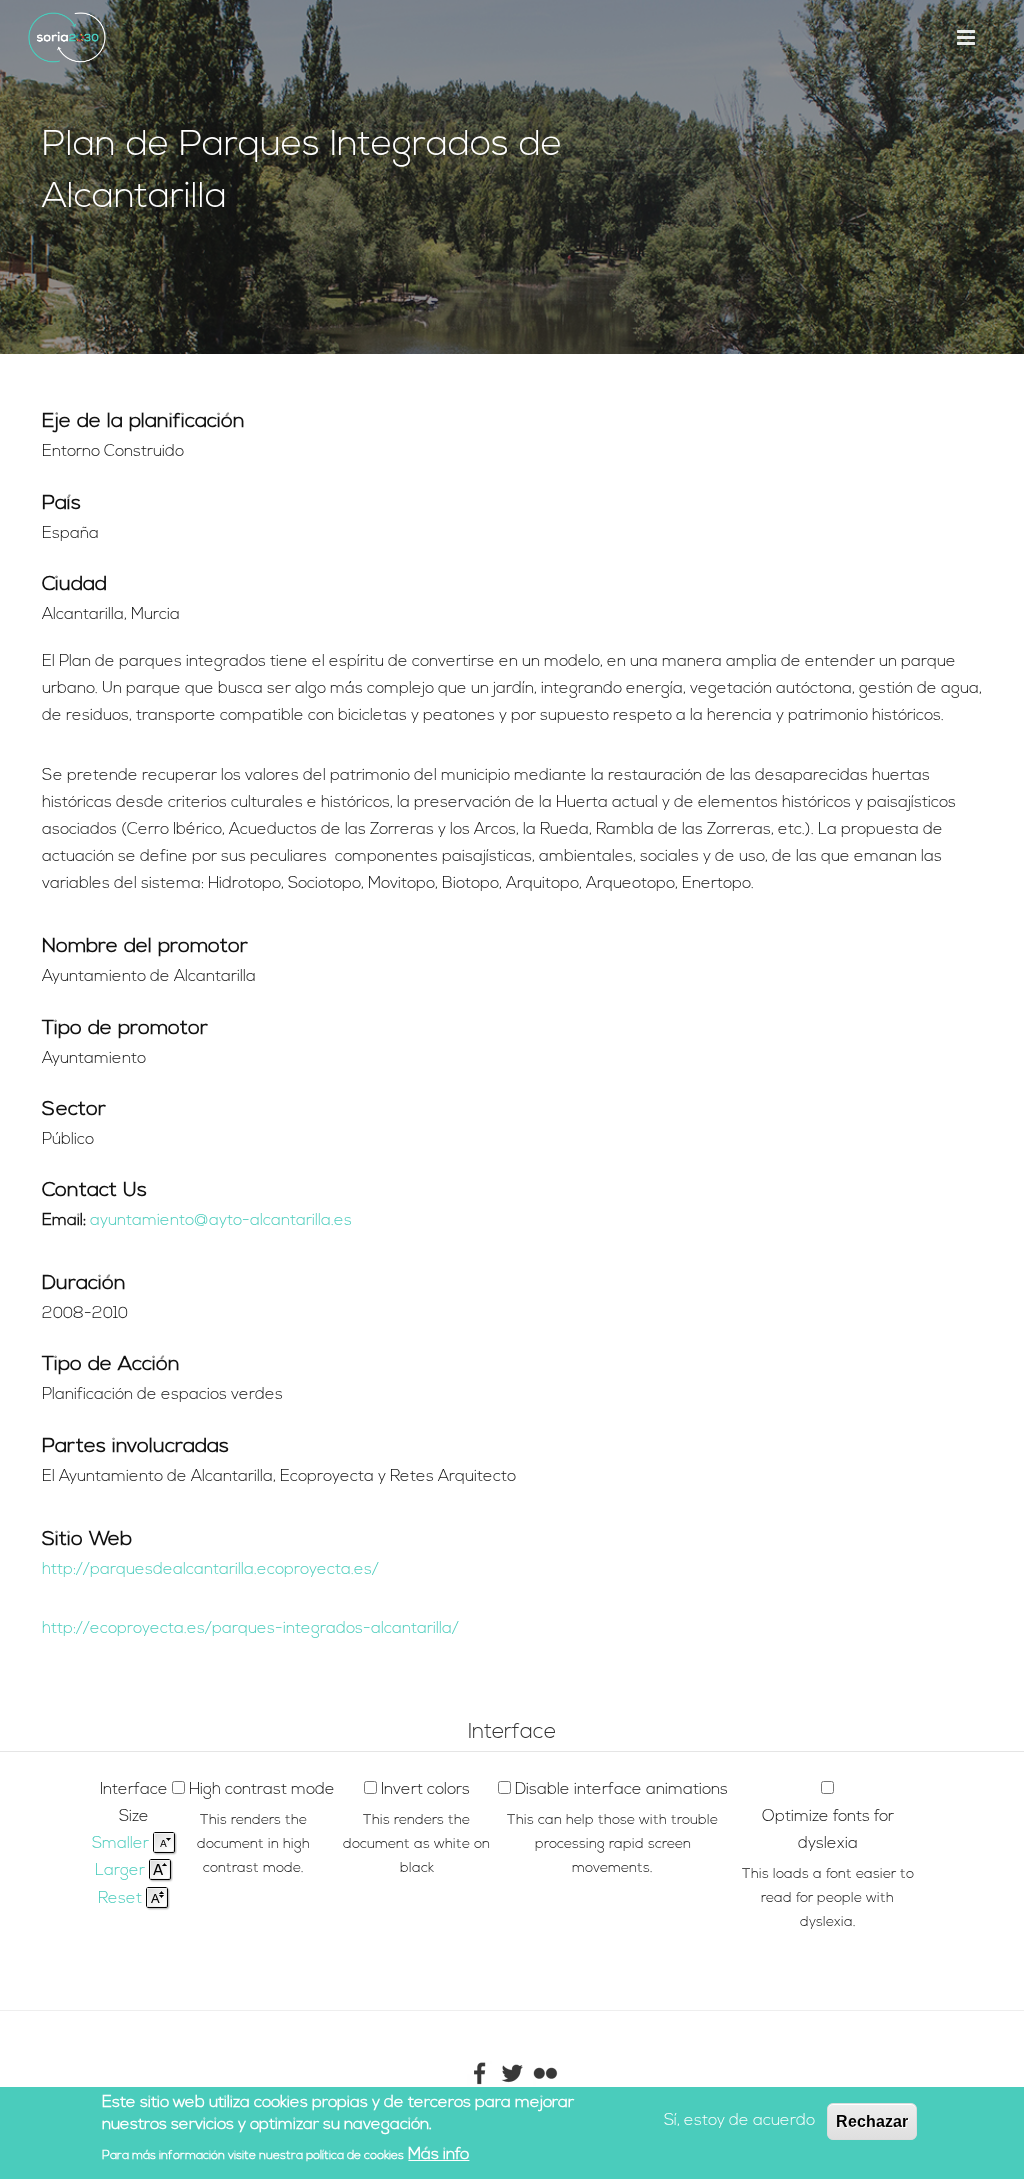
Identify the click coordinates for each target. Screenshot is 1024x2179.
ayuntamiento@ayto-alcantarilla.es (221, 1221)
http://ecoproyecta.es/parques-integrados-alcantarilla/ (250, 1629)
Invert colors (425, 1790)
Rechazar (872, 2121)
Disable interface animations (621, 1790)
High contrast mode (262, 1790)
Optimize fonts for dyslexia (828, 1830)
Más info (438, 2155)
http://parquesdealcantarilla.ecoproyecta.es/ (210, 1570)
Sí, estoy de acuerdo (739, 2121)
